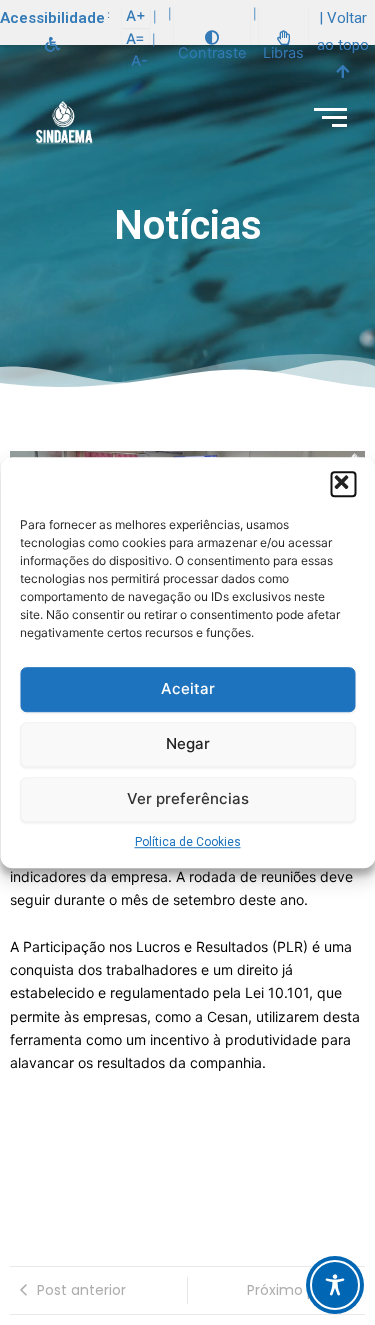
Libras (283, 53)
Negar (188, 743)
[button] (343, 484)
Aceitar (188, 688)
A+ (136, 16)
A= (135, 39)
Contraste (212, 53)
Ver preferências (188, 798)
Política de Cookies (188, 842)
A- (139, 61)
